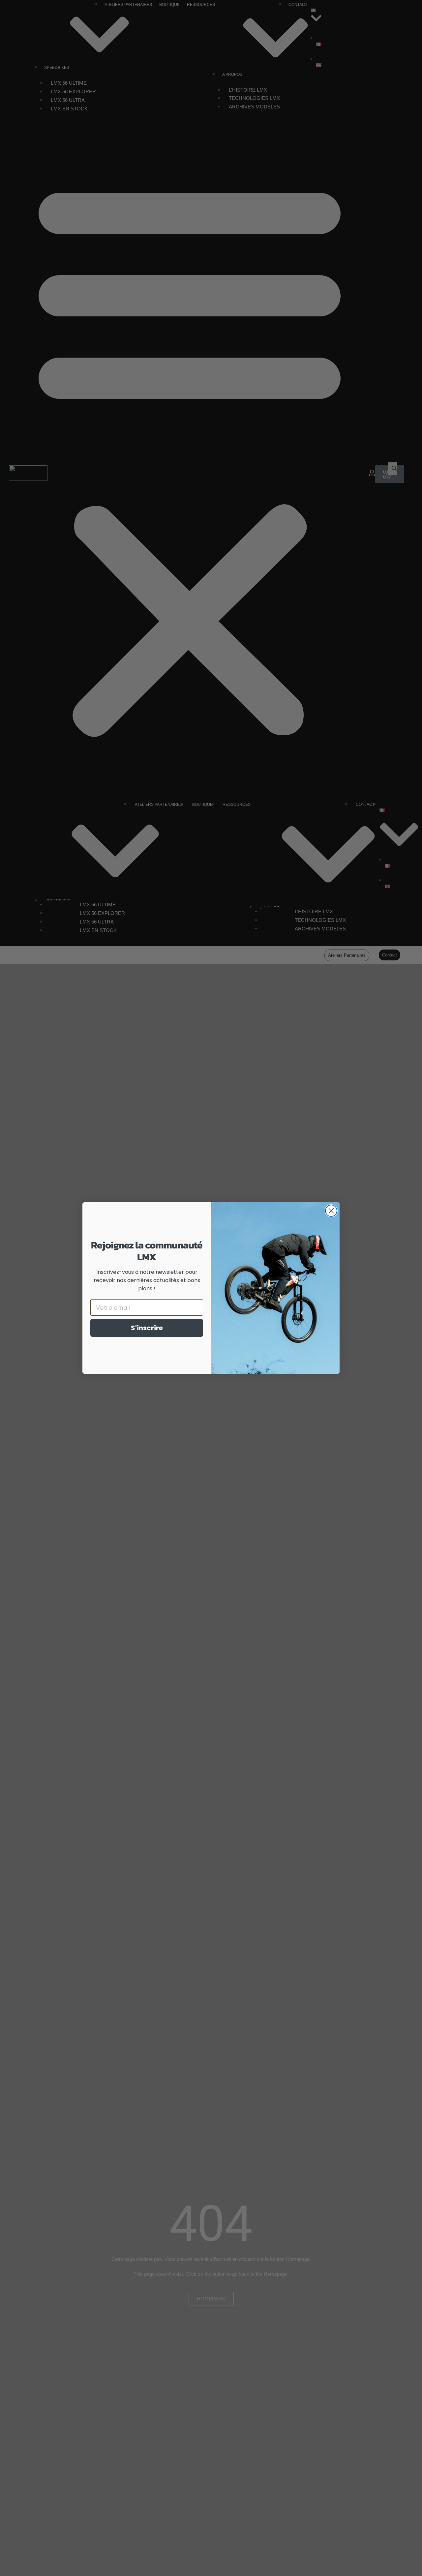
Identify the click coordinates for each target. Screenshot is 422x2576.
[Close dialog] (331, 1211)
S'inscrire (147, 1328)
